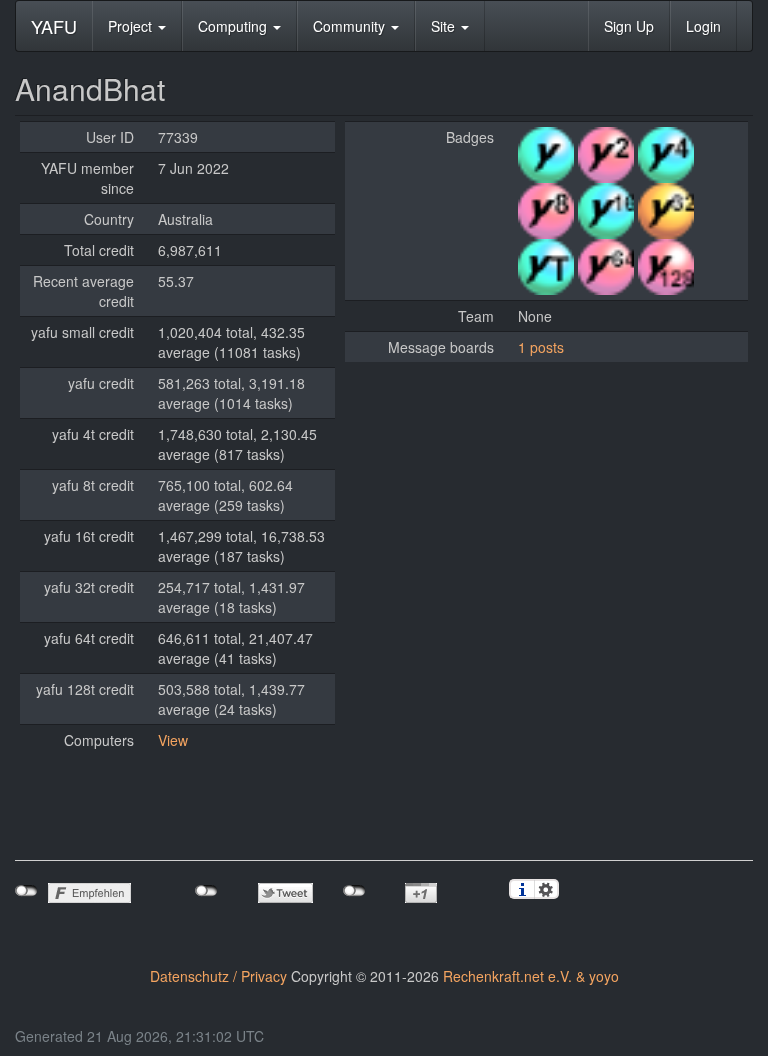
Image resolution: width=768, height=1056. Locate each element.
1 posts (541, 347)
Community (351, 26)
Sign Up (629, 26)
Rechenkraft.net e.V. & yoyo (531, 976)
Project (132, 26)
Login (703, 26)
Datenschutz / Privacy (218, 976)
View (173, 740)
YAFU (54, 26)
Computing (234, 26)
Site (445, 26)
